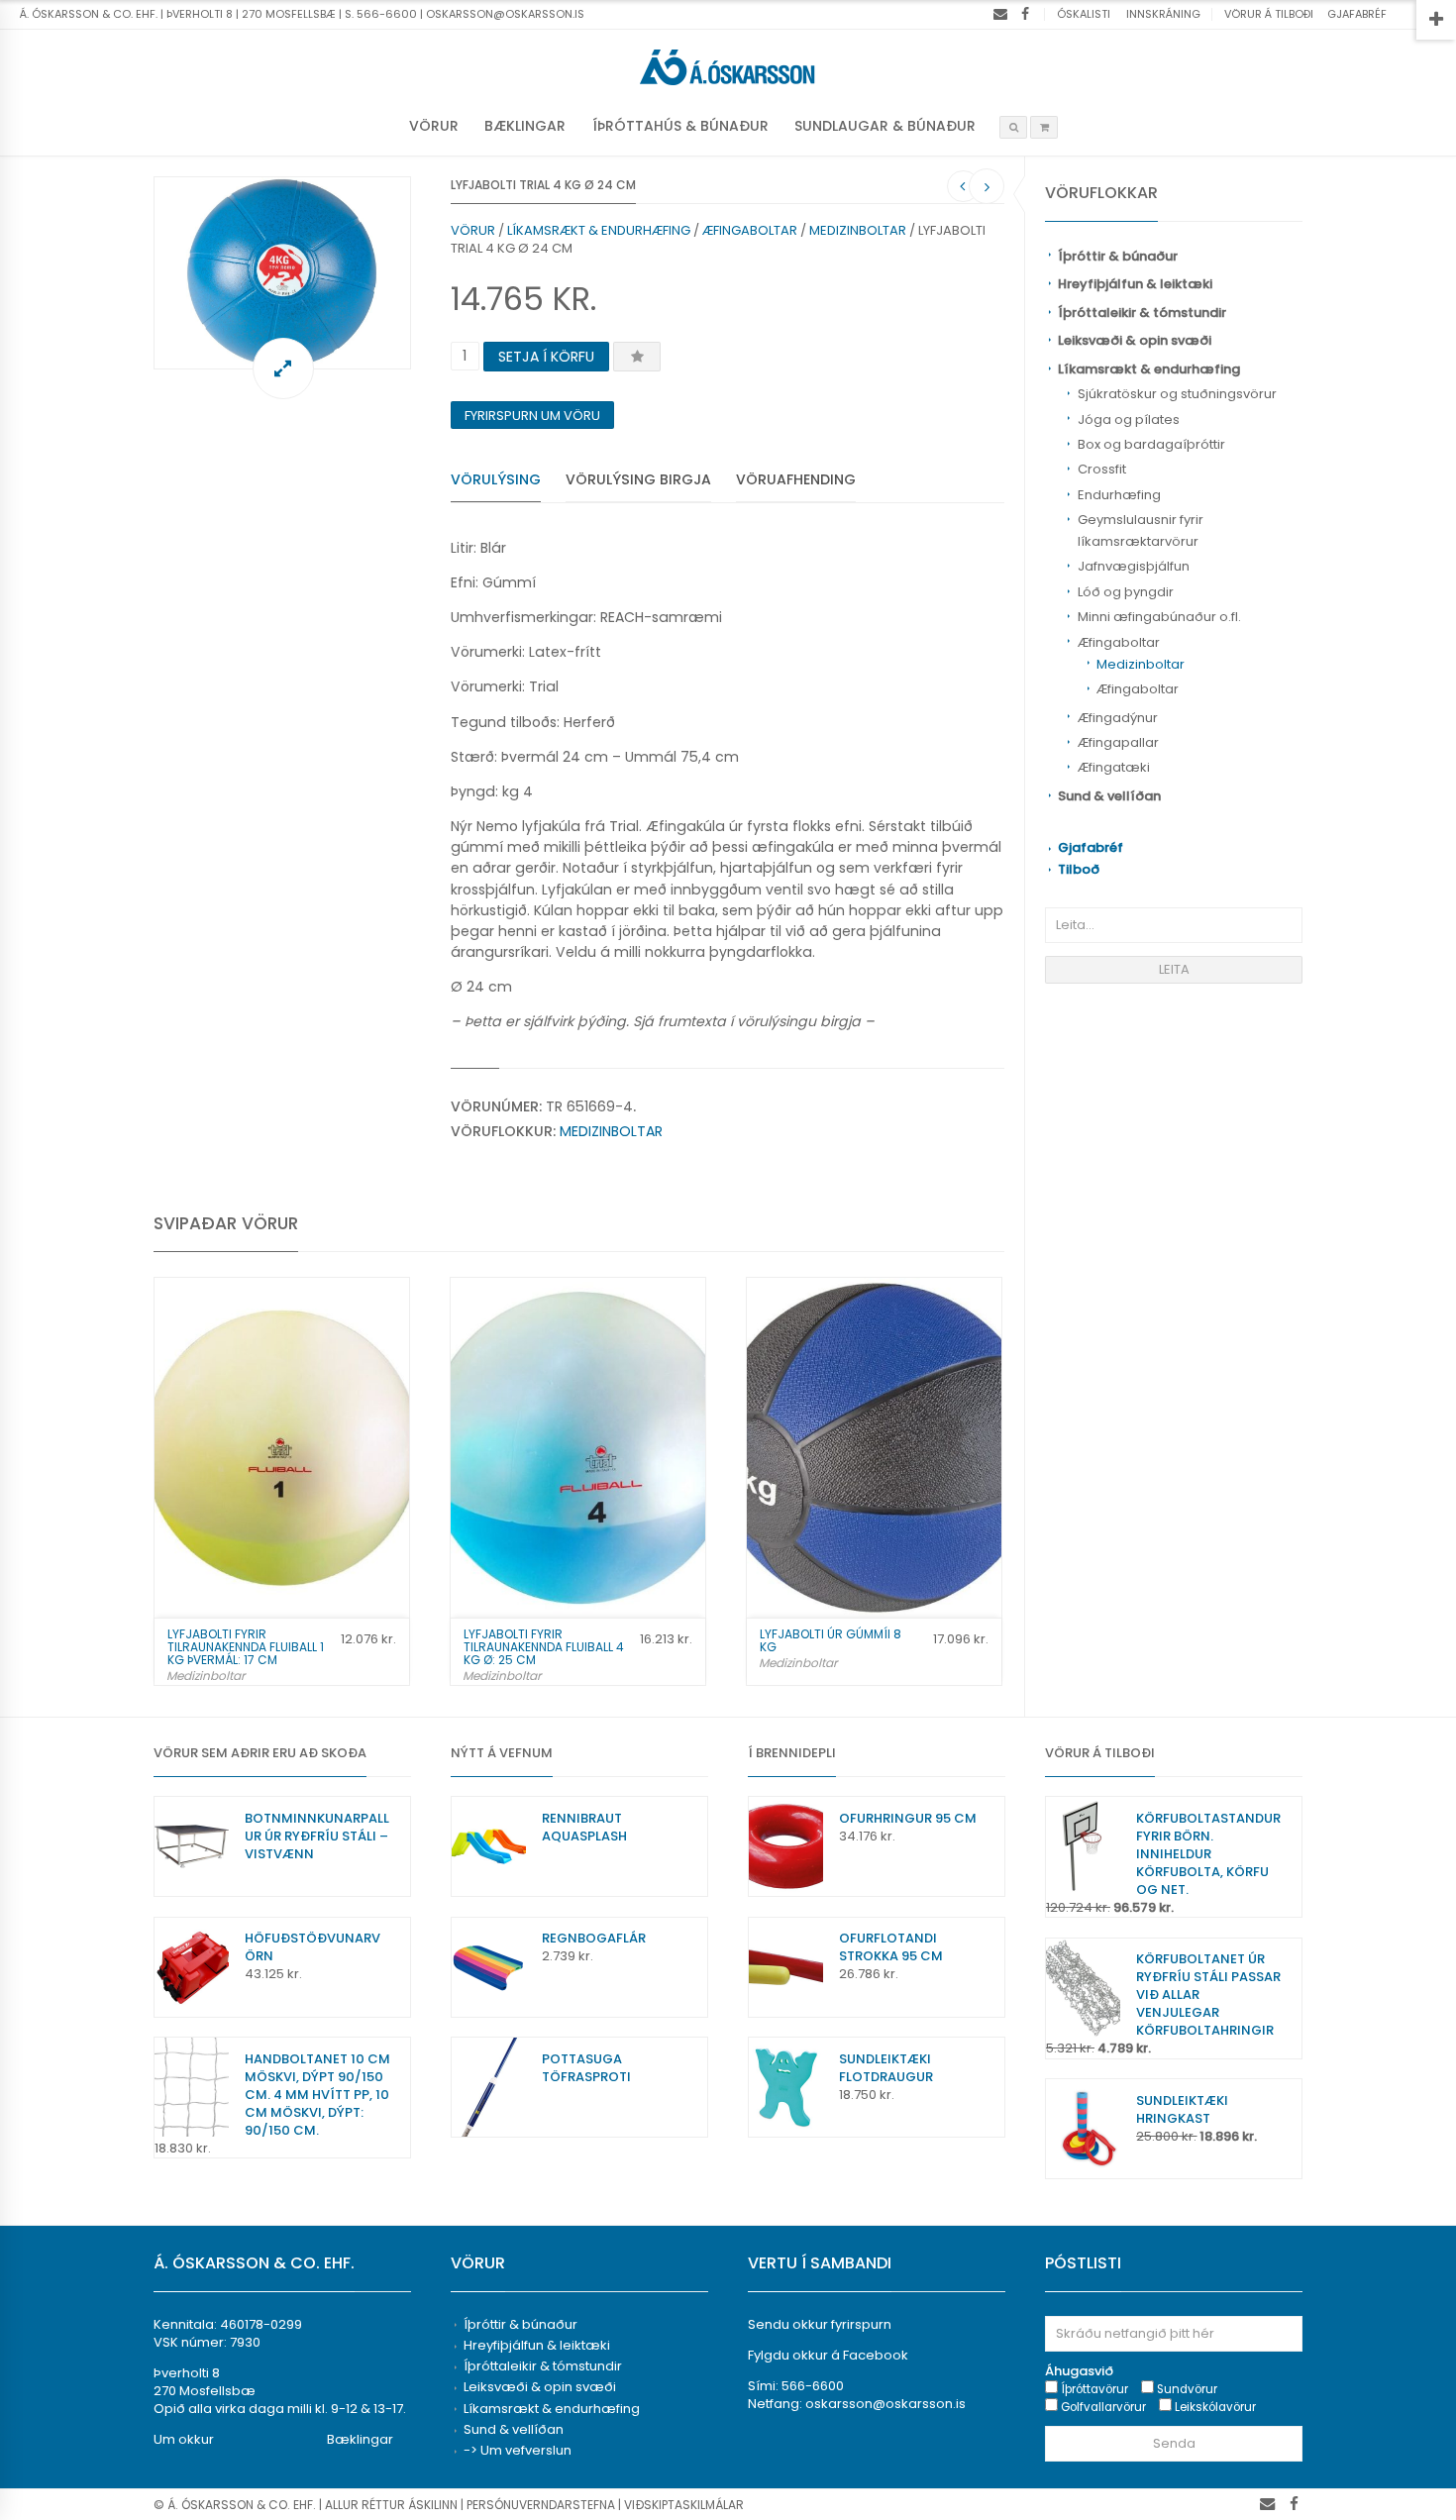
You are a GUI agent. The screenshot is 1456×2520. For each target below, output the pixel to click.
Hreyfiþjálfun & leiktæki (1135, 284)
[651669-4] (282, 273)
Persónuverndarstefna (541, 2505)
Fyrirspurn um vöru (532, 416)
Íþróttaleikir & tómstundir (1142, 313)
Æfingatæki (1114, 767)
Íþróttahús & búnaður (680, 126)
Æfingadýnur (1118, 718)
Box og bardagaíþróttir (1151, 444)
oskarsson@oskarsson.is (885, 2404)
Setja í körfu (546, 357)
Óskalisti (1084, 14)
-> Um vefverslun (518, 2450)
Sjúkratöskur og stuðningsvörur (1177, 394)
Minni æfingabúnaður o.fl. (1159, 617)
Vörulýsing (496, 479)
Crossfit (1102, 469)
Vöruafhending (796, 479)
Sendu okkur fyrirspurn (820, 2324)
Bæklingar (525, 126)
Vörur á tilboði (1269, 14)
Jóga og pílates (1129, 420)
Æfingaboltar (1119, 642)
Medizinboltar (1141, 664)
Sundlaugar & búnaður (885, 126)
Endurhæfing (1119, 495)
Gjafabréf (1357, 14)
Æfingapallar (1118, 742)
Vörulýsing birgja (638, 479)
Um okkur (184, 2439)
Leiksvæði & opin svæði (1135, 340)
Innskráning (1163, 14)
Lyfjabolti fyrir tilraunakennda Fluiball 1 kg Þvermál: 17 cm (246, 1647)
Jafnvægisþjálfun (1134, 566)
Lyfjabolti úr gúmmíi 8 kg (831, 1640)
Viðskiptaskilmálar (684, 2505)
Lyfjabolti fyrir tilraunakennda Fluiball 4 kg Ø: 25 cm (544, 1647)
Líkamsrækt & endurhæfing (1149, 369)
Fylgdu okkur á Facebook (828, 2355)
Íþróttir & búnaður (1118, 256)
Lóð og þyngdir (1126, 592)
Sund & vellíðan (1109, 796)
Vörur (434, 126)
